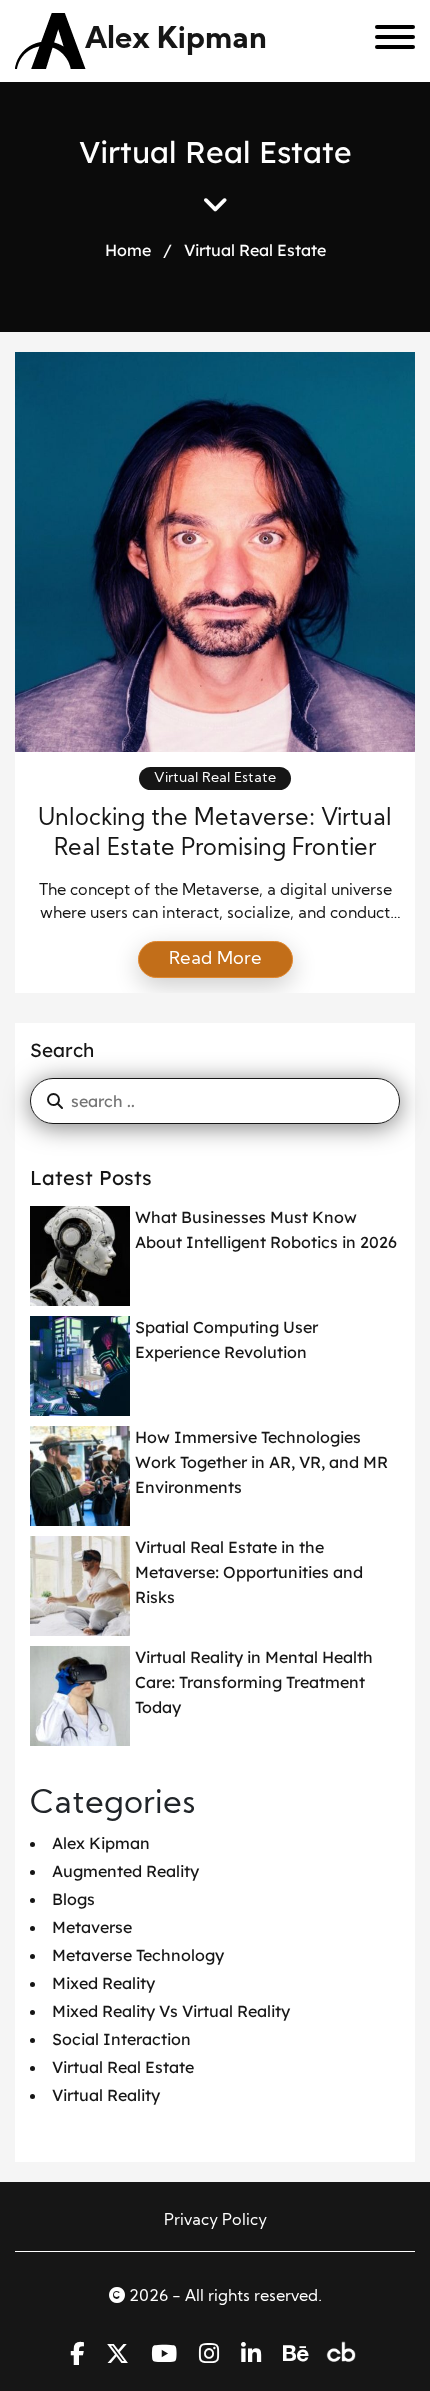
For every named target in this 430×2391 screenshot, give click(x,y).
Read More (215, 959)
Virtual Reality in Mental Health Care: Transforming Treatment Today (254, 1682)
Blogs (73, 1899)
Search (62, 1050)
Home (128, 250)
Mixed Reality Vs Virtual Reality (171, 2011)
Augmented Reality (125, 1871)
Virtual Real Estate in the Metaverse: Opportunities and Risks (249, 1572)
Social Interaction (121, 2039)
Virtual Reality (106, 2095)
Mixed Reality (103, 1983)
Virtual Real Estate (215, 778)
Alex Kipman (176, 40)
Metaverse (92, 1927)
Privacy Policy (215, 2221)
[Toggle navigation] (387, 41)
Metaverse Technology (138, 1955)
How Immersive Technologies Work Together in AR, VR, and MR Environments (261, 1462)
